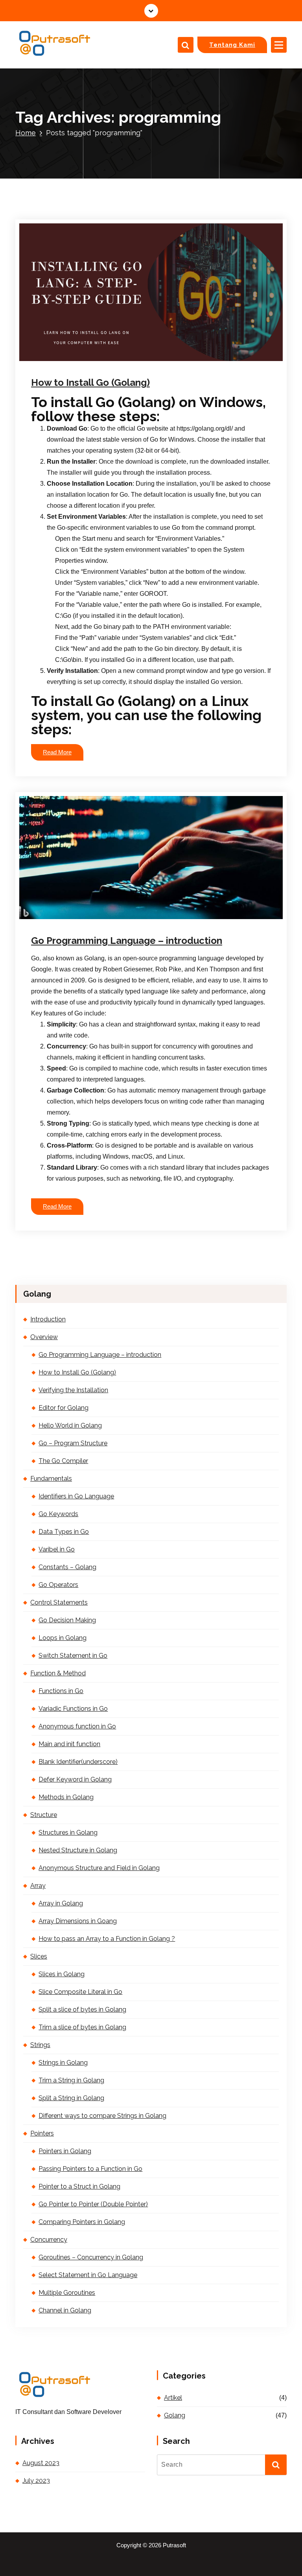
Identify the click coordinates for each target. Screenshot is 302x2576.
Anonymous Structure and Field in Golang (99, 1868)
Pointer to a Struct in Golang (79, 2186)
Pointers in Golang (65, 2151)
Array (38, 1886)
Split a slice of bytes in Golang (82, 2009)
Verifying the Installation (73, 1390)
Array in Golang (61, 1903)
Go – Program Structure (73, 1443)
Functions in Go (61, 1691)
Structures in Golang (68, 1832)
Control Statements (59, 1602)
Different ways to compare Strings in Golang (102, 2116)
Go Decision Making (67, 1620)
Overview (44, 1337)
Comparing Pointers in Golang (82, 2222)
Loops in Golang (63, 1638)
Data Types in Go (64, 1532)
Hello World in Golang (70, 1425)
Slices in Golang (62, 1974)
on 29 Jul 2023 (72, 360)
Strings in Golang (63, 2063)
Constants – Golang (67, 1567)
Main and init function (69, 1744)
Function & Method (58, 1673)
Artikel (173, 2398)
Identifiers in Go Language (76, 1496)
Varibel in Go (57, 1549)
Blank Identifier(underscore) (78, 1762)
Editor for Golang (64, 1408)
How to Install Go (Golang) (90, 382)
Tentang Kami (232, 45)
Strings (40, 2045)
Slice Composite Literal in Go (80, 1992)
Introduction (48, 1319)
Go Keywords (58, 1514)
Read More (57, 752)
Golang (151, 360)
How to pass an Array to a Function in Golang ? (107, 1939)
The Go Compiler (63, 1461)
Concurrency (49, 2240)
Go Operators (58, 1585)
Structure (44, 1815)
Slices (39, 1956)
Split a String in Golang (71, 2098)
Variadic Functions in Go (73, 1709)
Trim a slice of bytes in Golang (82, 2027)
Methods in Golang (66, 1797)
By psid (115, 360)
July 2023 (36, 2481)
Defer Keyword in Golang (75, 1779)
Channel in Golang (65, 2310)
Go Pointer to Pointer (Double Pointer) (93, 2204)
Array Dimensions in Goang (78, 1921)
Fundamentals (51, 1479)
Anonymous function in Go (77, 1726)
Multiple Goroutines (67, 2293)
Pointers (42, 2133)
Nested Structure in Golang (78, 1850)
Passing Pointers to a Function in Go (90, 2169)
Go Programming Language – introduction (127, 941)
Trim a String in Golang (71, 2080)
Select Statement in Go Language (88, 2275)
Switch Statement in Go (73, 1656)
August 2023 (41, 2463)
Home (26, 133)
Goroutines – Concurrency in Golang (91, 2257)
